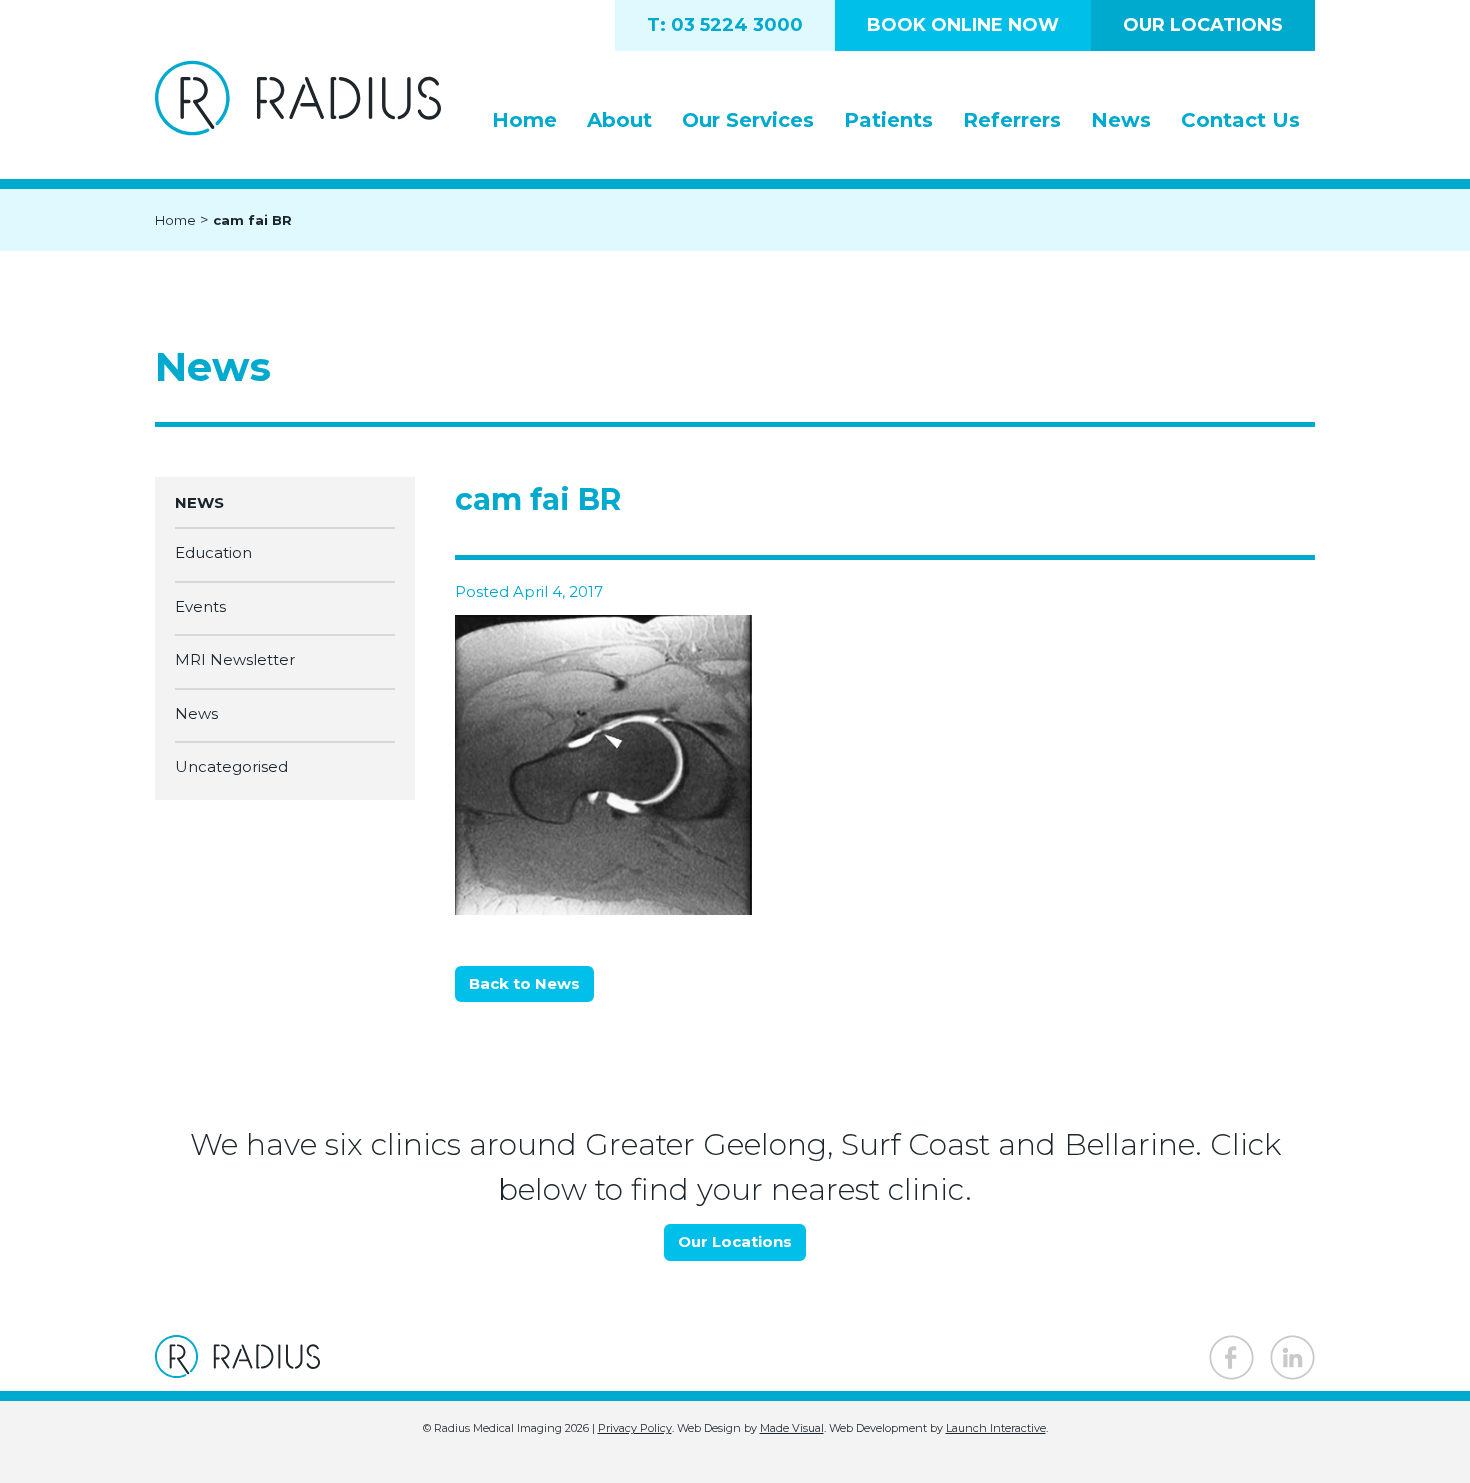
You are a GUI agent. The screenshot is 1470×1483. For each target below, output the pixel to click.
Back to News (524, 983)
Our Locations (1203, 25)
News (1121, 120)
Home (524, 120)
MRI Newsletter (235, 660)
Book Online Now (963, 25)
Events (200, 606)
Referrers (1012, 120)
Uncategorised (231, 767)
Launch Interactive (996, 1428)
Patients (888, 120)
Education (213, 553)
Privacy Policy (635, 1428)
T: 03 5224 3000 (725, 25)
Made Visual (792, 1428)
